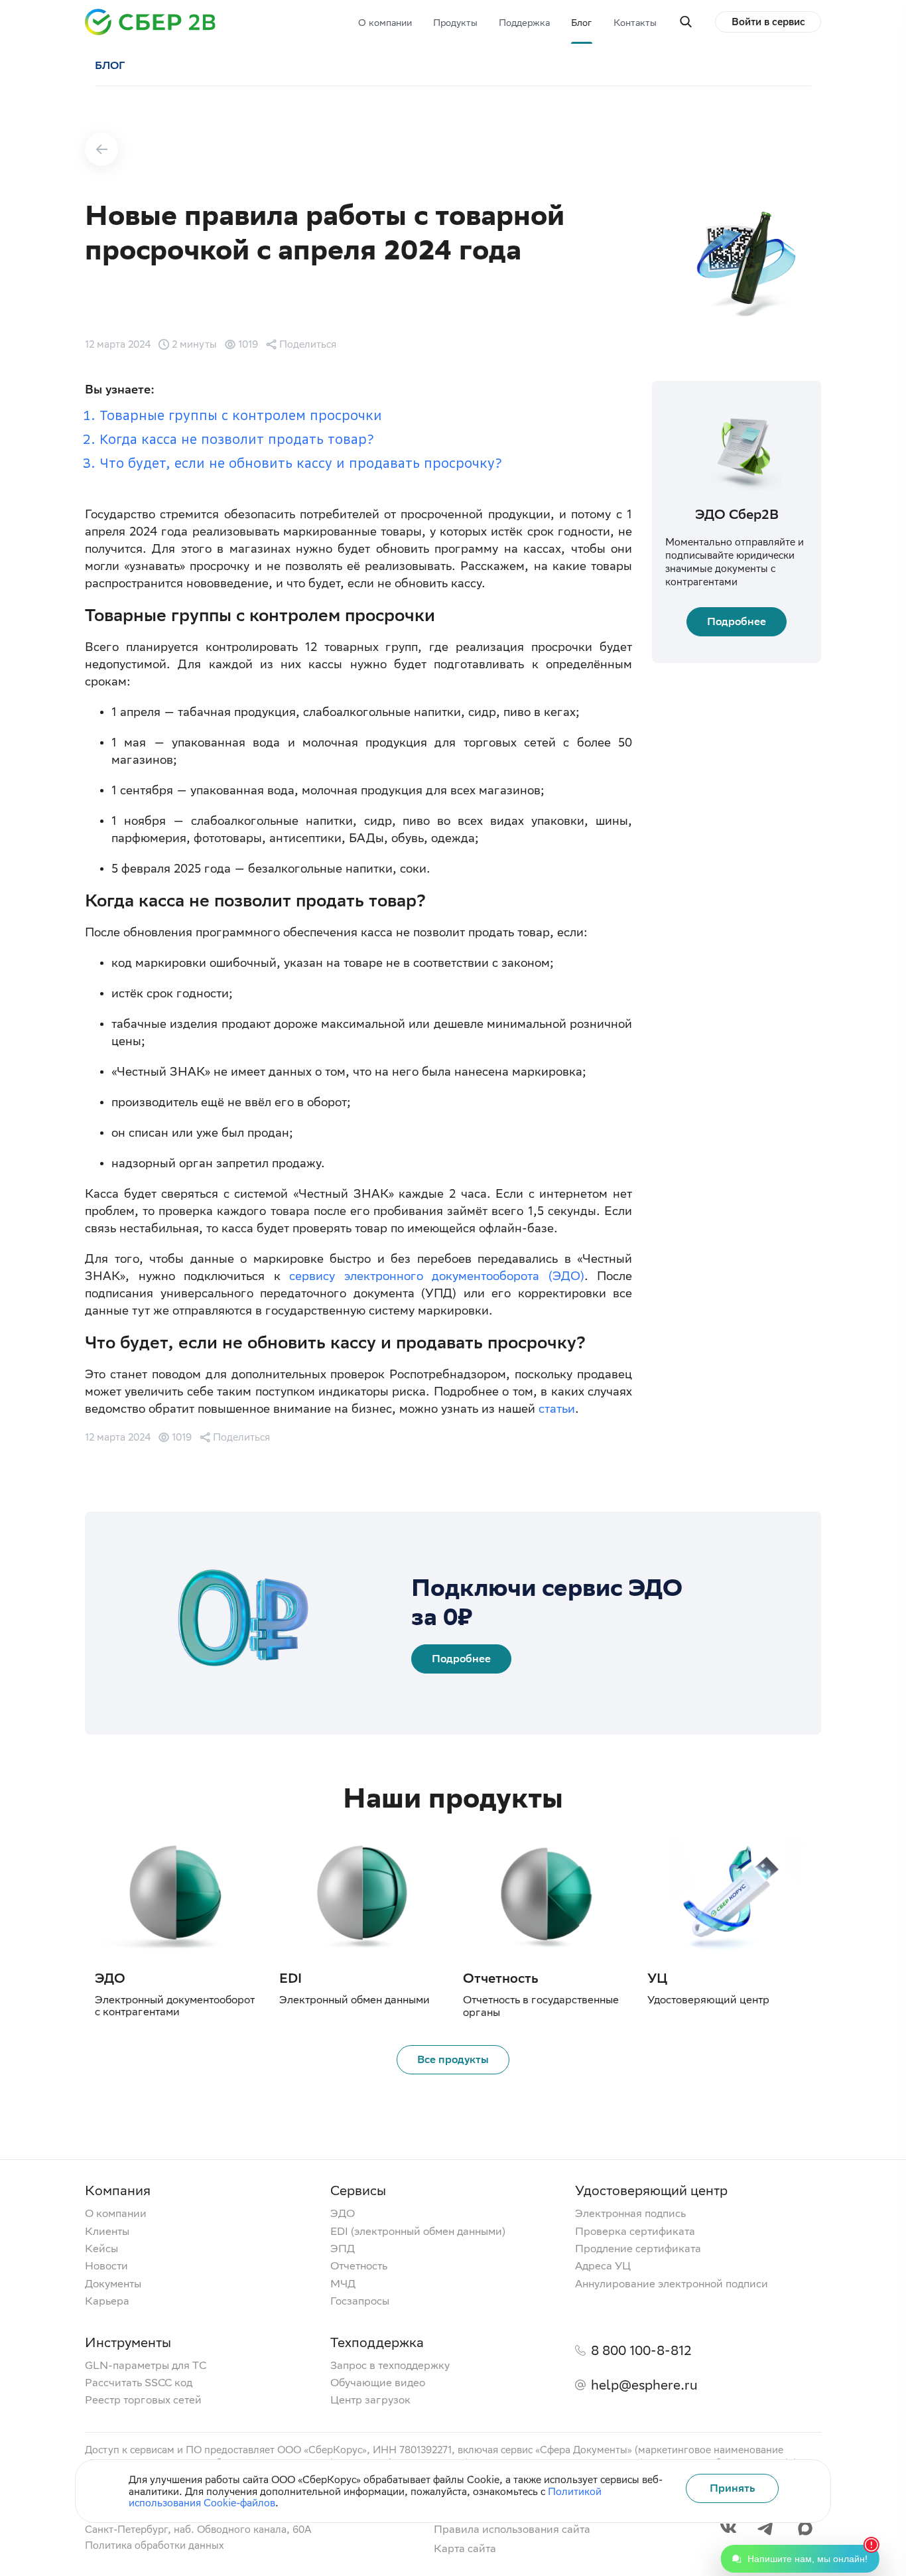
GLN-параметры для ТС (146, 2366)
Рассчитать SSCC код (139, 2383)
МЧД (343, 2284)
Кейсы (101, 2249)
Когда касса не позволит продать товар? (237, 439)
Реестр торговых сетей (143, 2400)
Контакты (635, 23)
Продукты (455, 23)
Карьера (107, 2301)
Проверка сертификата (635, 2232)
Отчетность (359, 2266)
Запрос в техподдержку (390, 2366)
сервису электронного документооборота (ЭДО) (437, 1276)
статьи (557, 1408)
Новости (106, 2266)
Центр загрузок (370, 2400)
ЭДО (343, 2214)
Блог (582, 23)
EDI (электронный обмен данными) (418, 2232)
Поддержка (524, 23)
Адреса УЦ (603, 2266)
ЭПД (343, 2249)
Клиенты (107, 2232)
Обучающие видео (378, 2383)
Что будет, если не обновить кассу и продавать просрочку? (301, 463)
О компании (385, 23)
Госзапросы (360, 2301)
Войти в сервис (768, 22)
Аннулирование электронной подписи (672, 2284)
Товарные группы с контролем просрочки (241, 415)
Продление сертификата (638, 2249)
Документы (113, 2284)
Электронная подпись (630, 2214)
